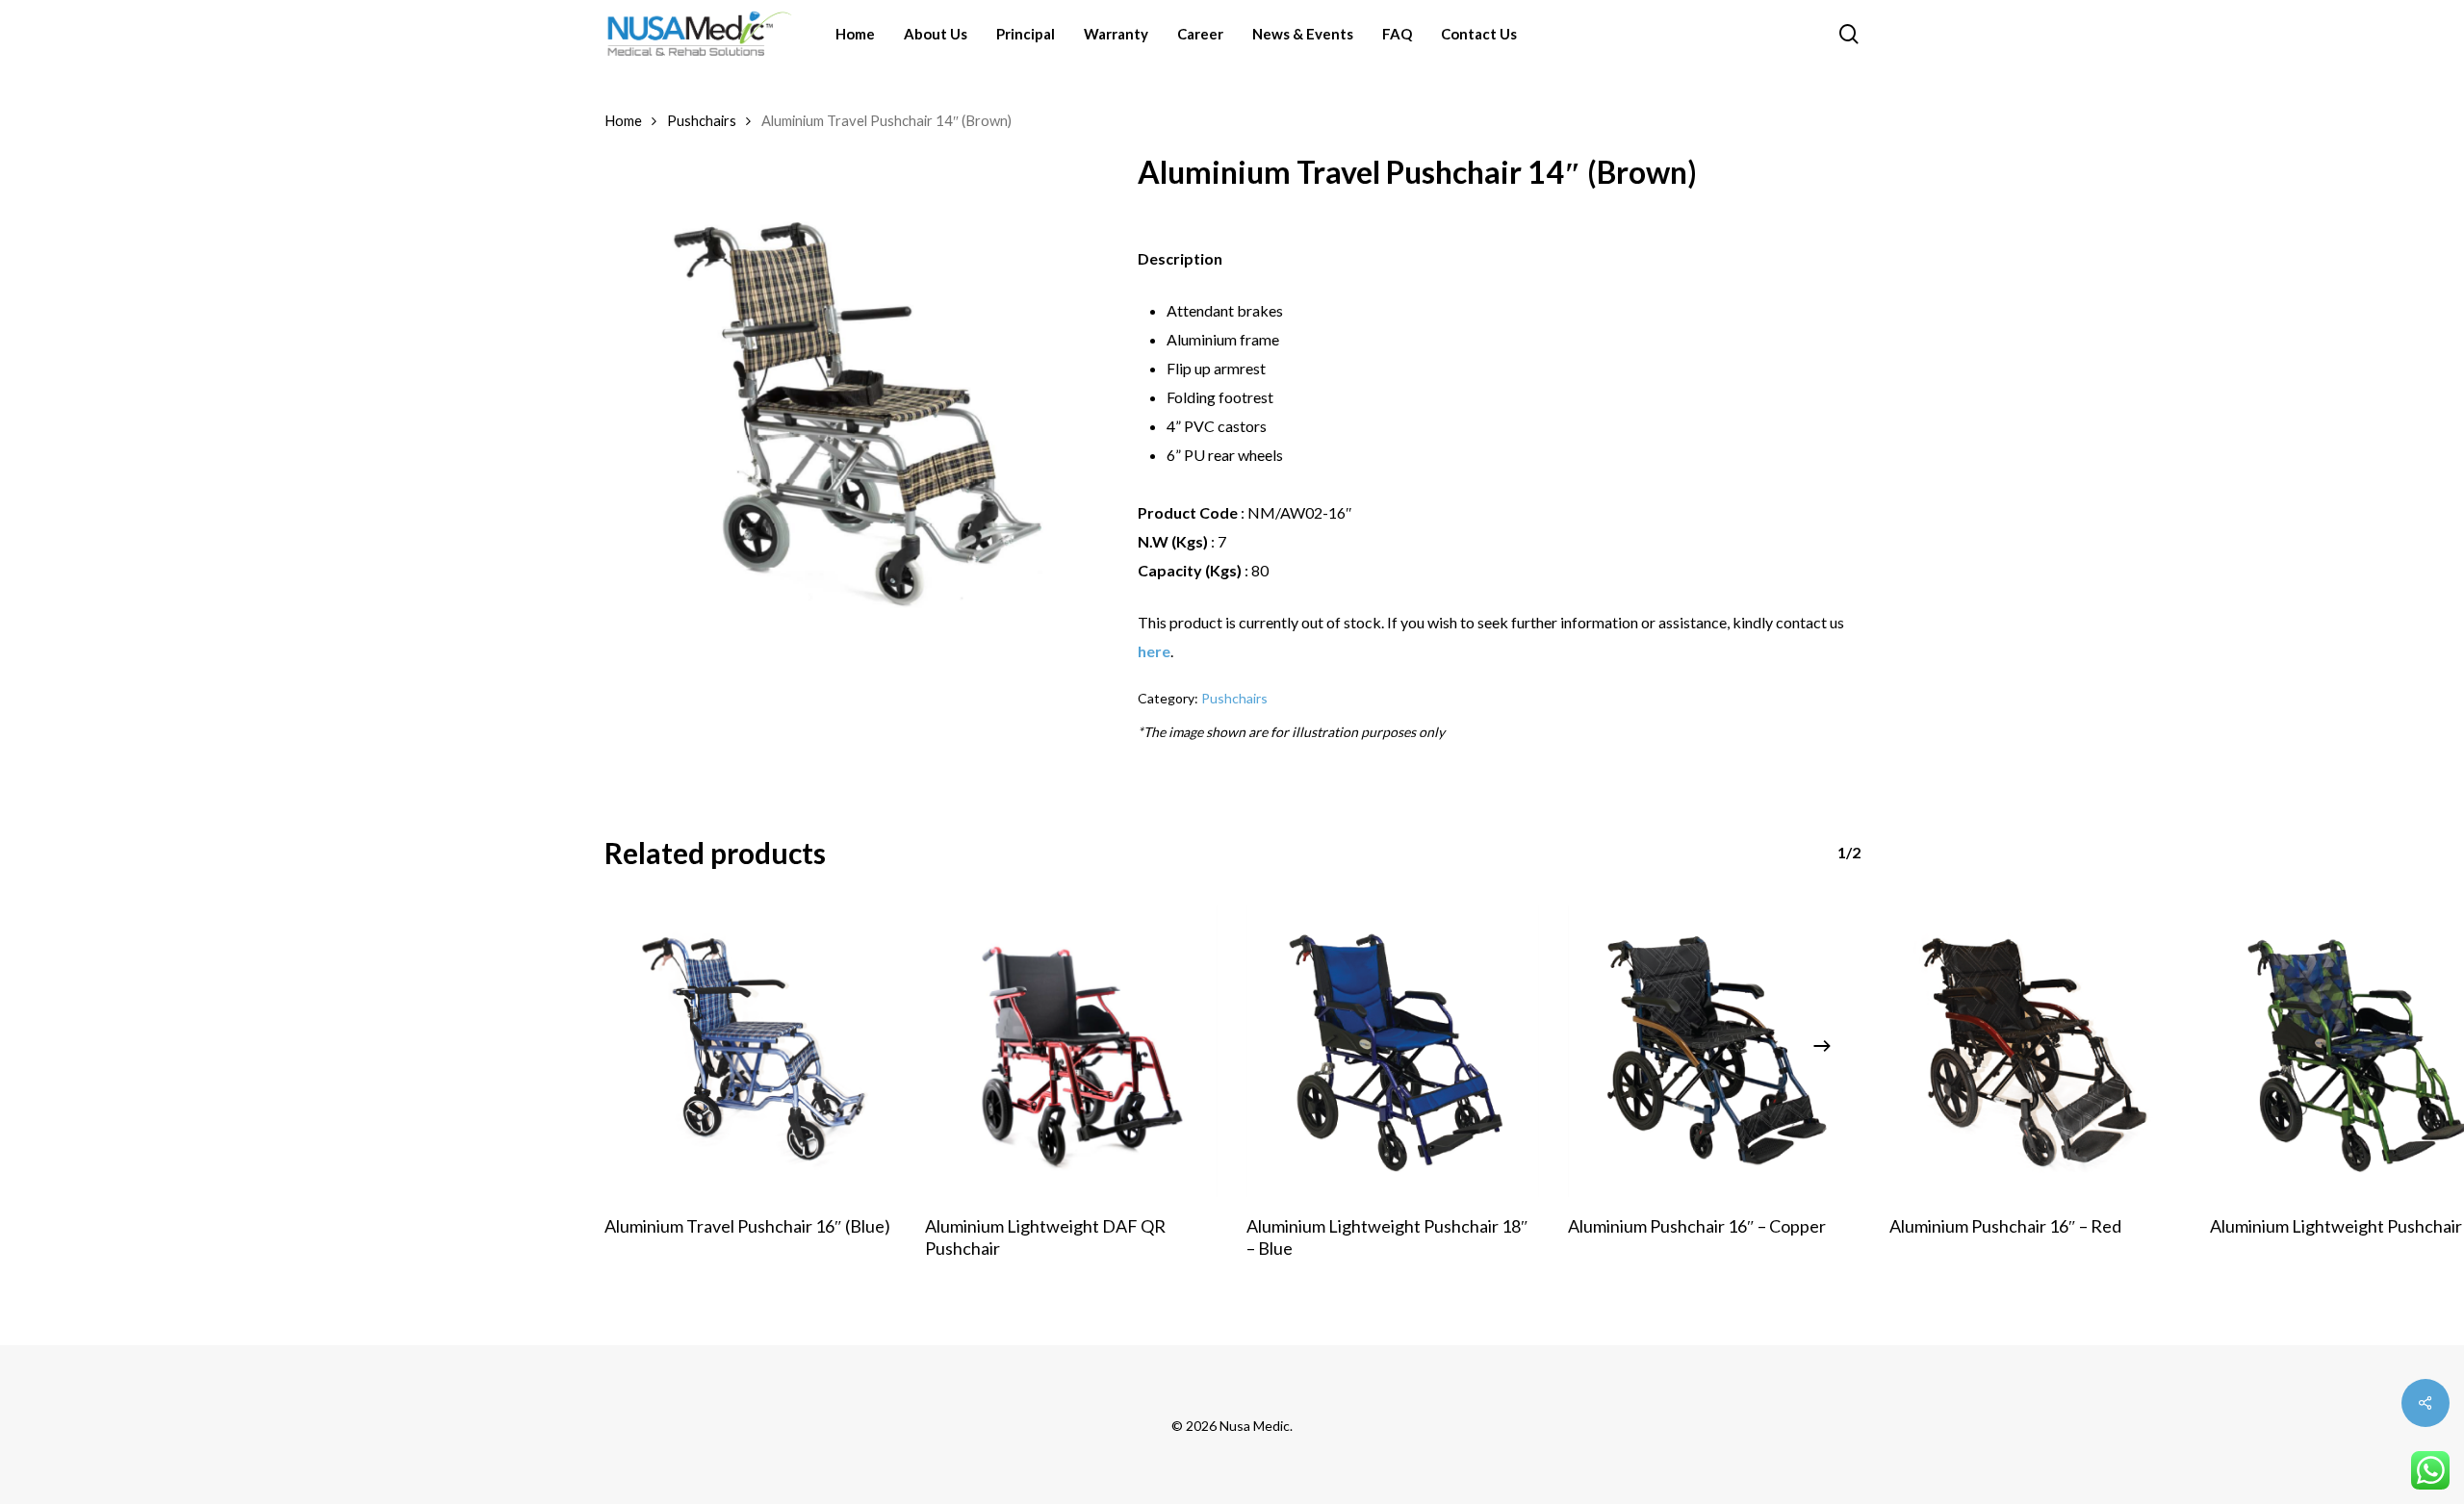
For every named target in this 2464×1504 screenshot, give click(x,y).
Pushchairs (702, 120)
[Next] (1822, 1046)
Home (623, 120)
